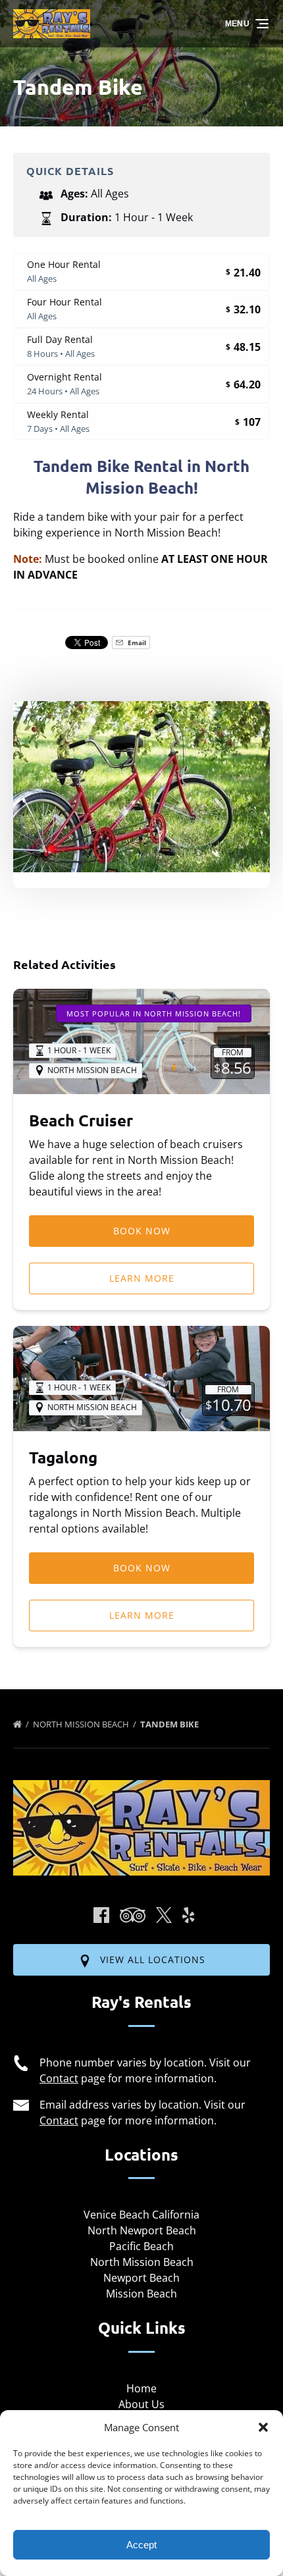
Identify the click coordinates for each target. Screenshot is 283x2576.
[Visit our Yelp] (188, 1915)
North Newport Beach (142, 2230)
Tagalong (63, 1457)
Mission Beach (141, 2294)
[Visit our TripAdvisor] (133, 1915)
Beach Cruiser (81, 1120)
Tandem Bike (170, 1724)
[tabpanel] (141, 787)
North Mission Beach (82, 1724)
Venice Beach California (141, 2215)
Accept (141, 2545)
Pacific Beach (141, 2246)
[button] (263, 2427)
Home (141, 2388)
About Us (141, 2404)
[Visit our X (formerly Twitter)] (164, 1915)
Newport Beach (141, 2278)
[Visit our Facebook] (101, 1915)
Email (136, 643)
